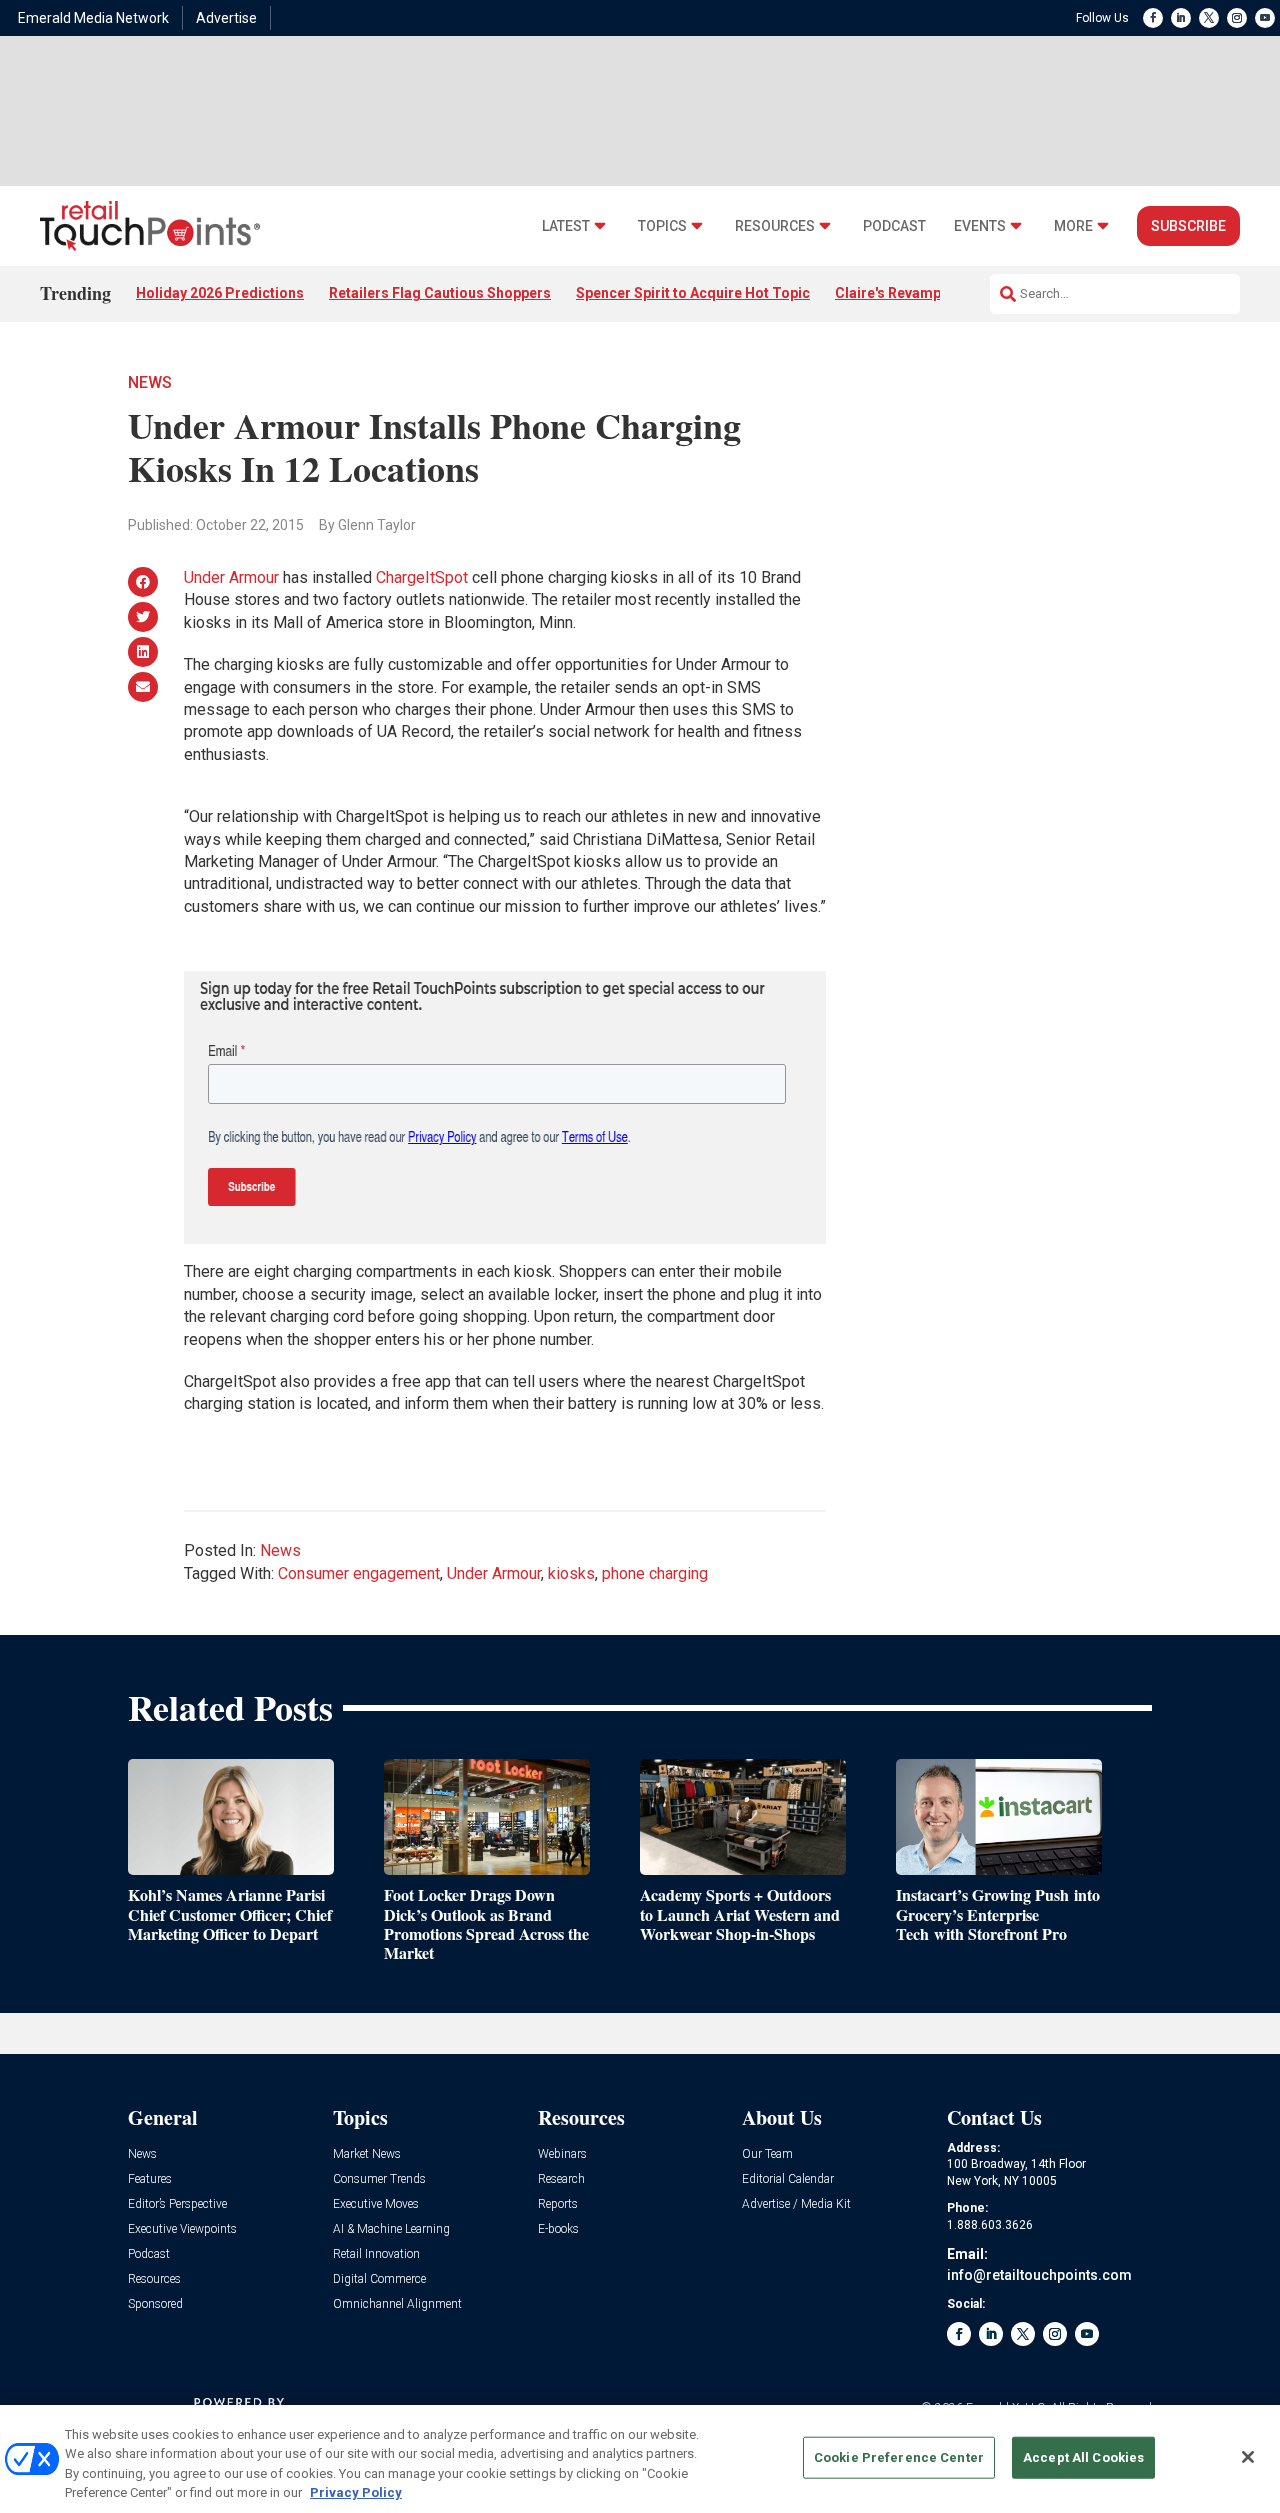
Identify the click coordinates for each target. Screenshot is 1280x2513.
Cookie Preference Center (899, 2457)
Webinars (562, 2154)
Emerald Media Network (93, 18)
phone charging (655, 1573)
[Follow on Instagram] (1237, 18)
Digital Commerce (379, 2279)
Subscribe (1188, 226)
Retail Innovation (376, 2254)
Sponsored (155, 2304)
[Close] (1248, 2457)
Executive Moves (376, 2204)
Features (150, 2179)
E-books (558, 2229)
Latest (566, 226)
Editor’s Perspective (177, 2204)
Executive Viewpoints (182, 2229)
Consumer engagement (359, 1573)
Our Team (767, 2154)
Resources (775, 226)
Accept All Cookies (1083, 2457)
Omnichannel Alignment (397, 2304)
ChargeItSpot (422, 577)
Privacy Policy (356, 2492)
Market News (367, 2154)
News (150, 382)
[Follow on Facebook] (1153, 18)
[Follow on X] (1209, 18)
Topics (662, 226)
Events (980, 226)
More (1073, 226)
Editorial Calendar (788, 2179)
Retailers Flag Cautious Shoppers (440, 293)
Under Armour (231, 577)
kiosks (571, 1573)
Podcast (894, 226)
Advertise (226, 18)
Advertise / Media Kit (796, 2204)
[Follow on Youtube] (1265, 18)
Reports (558, 2204)
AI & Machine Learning (391, 2229)
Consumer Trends (379, 2179)
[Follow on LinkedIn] (1181, 18)
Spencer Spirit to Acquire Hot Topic (693, 293)
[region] (640, 2459)
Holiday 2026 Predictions (220, 293)
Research (561, 2179)
